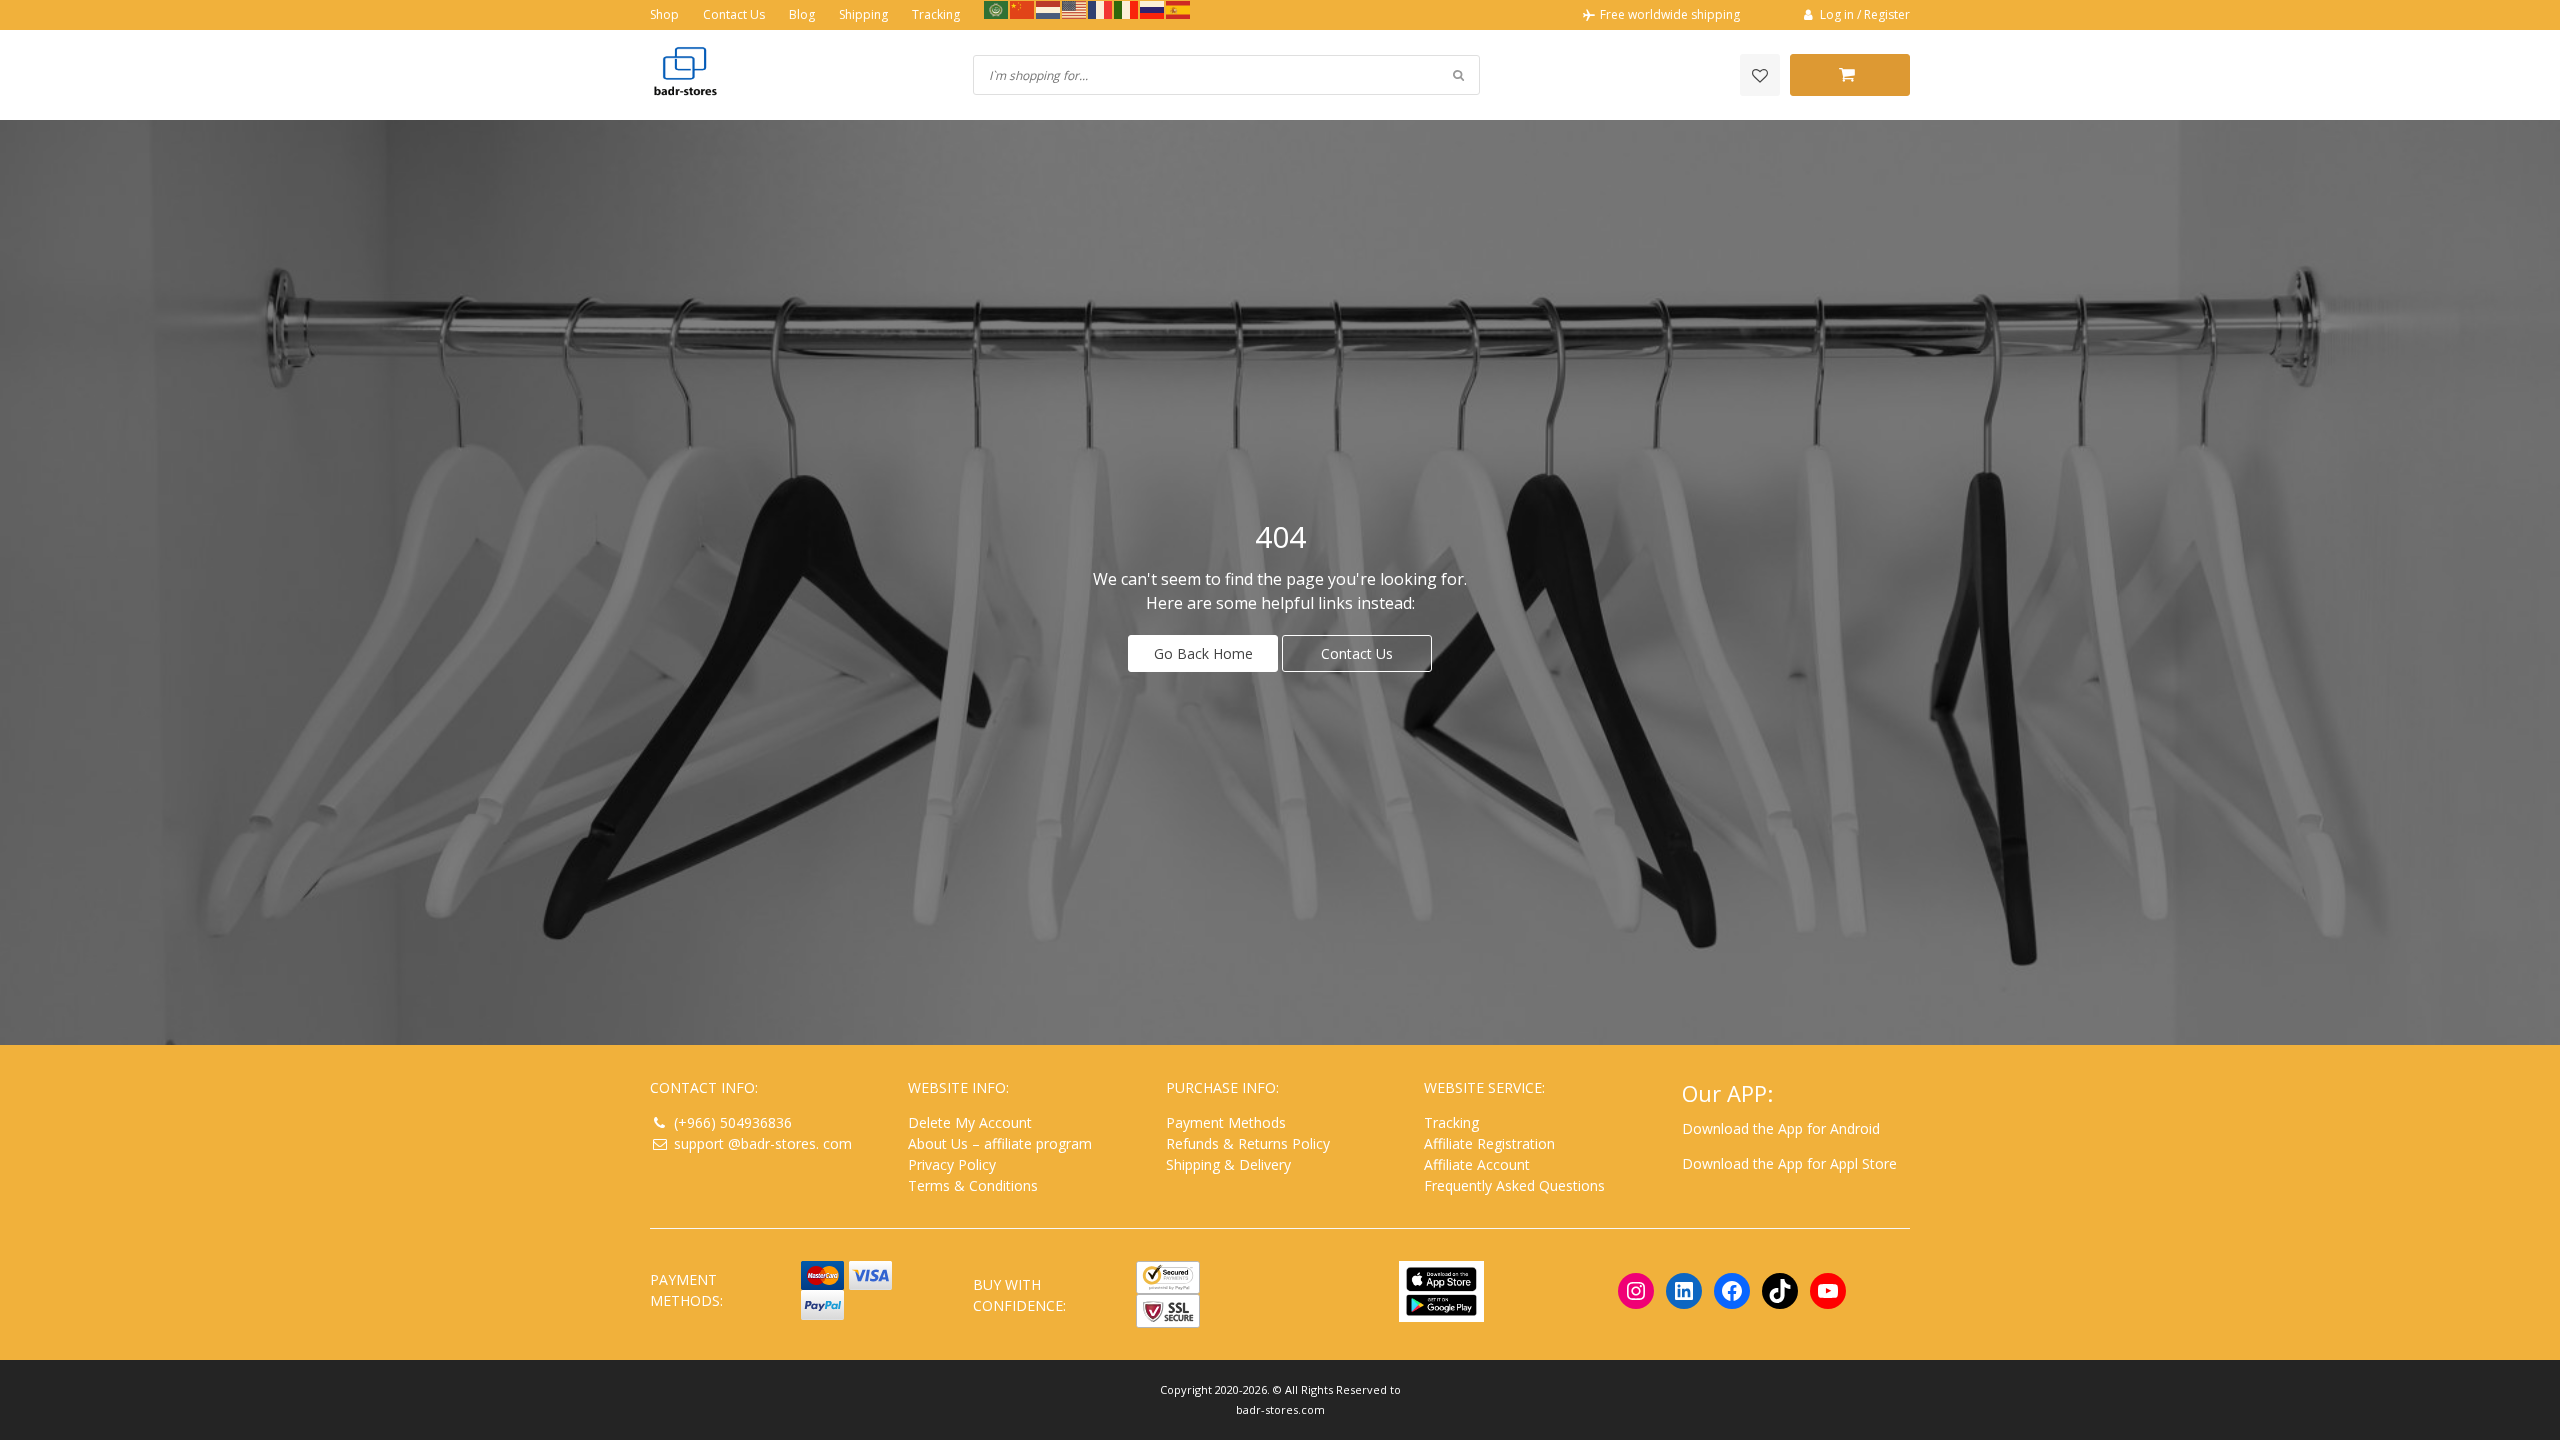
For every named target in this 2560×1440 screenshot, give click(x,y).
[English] (1075, 8)
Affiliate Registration (1489, 1143)
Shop (664, 14)
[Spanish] (1179, 8)
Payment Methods (1226, 1122)
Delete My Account (970, 1122)
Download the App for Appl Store (1789, 1163)
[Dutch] (1049, 8)
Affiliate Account (1477, 1164)
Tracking (936, 14)
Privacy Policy (952, 1164)
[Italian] (1127, 8)
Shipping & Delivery (1228, 1164)
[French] (1101, 8)
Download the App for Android (1781, 1128)
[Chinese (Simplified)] (1023, 8)
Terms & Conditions (973, 1185)
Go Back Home (1203, 653)
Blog (802, 14)
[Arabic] (997, 8)
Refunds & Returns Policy (1248, 1143)
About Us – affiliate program (1000, 1143)
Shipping (863, 14)
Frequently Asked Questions (1514, 1185)
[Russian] (1153, 8)
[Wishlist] (1760, 75)
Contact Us (734, 14)
